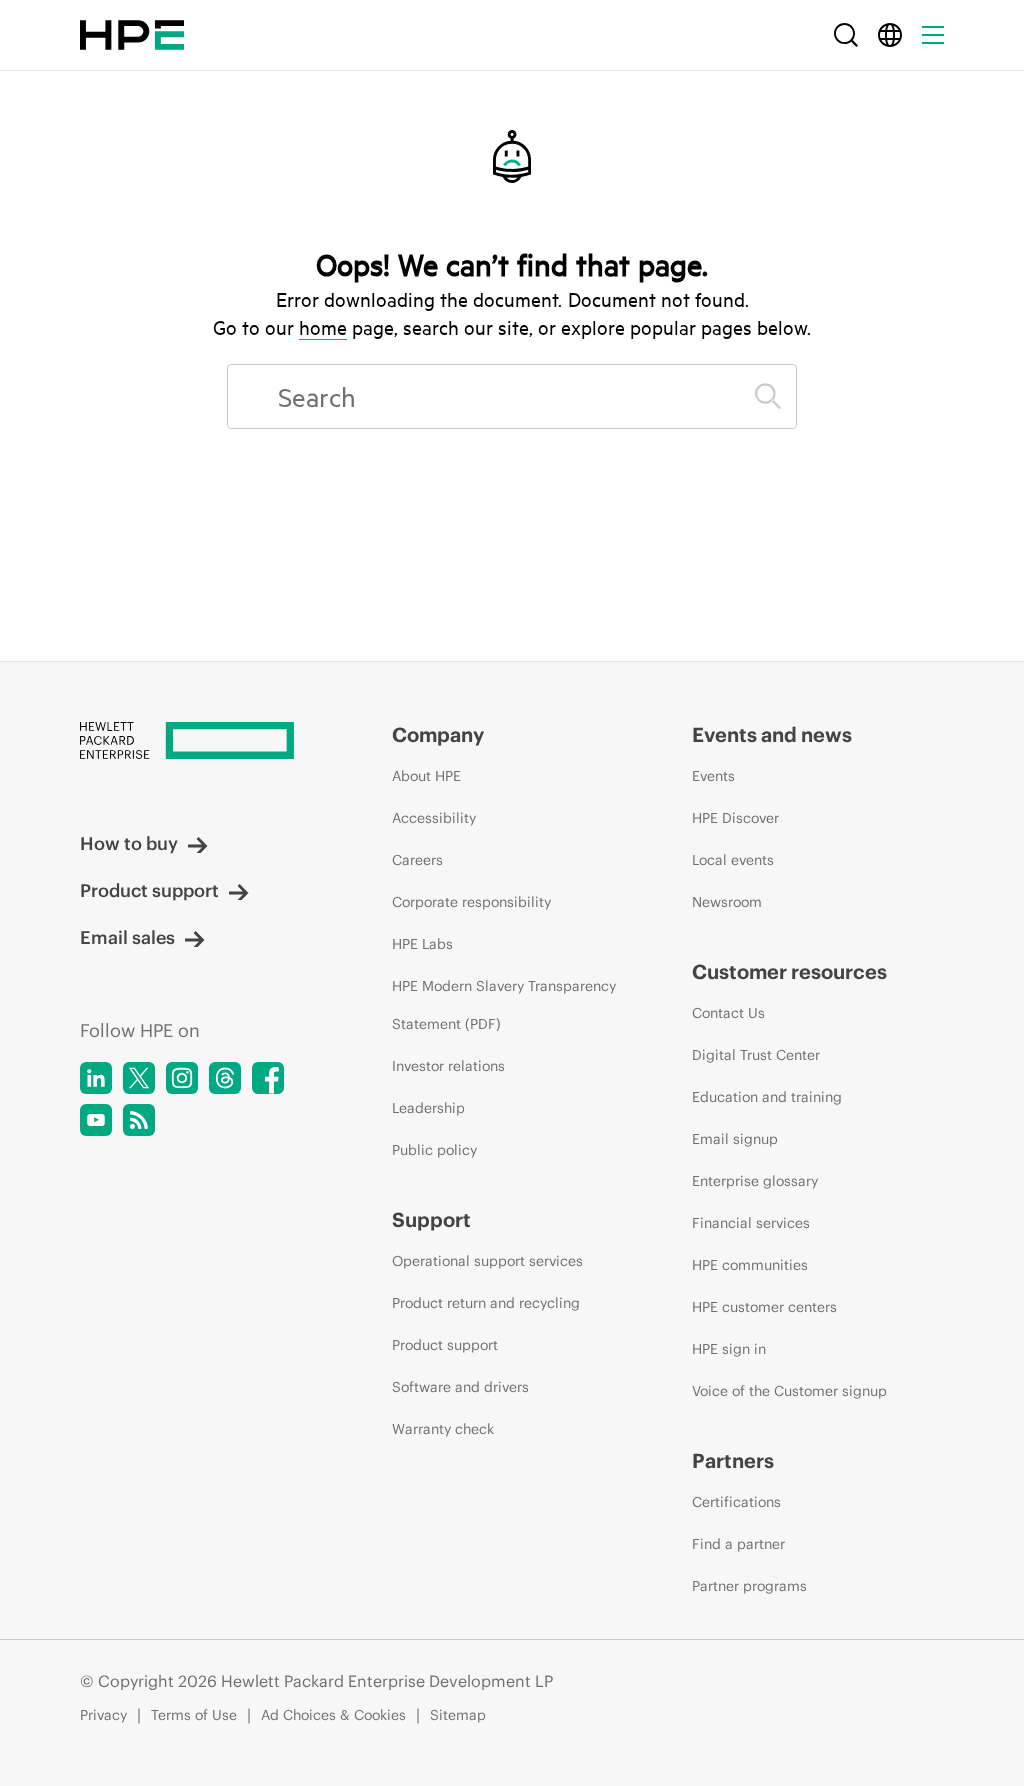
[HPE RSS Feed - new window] (139, 1120)
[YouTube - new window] (96, 1120)
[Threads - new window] (225, 1078)
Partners (733, 1460)
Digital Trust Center (756, 1055)
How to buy (129, 843)
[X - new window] (139, 1078)
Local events (733, 860)
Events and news (772, 734)
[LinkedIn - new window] (96, 1078)
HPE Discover (735, 818)
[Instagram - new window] (182, 1078)
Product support (149, 890)
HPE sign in (729, 1349)
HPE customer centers (764, 1307)
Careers (417, 860)
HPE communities (750, 1265)
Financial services (751, 1223)
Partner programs (749, 1586)
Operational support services (487, 1261)
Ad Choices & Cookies (333, 1715)
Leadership (428, 1108)
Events (713, 776)
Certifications (736, 1502)
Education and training (767, 1097)
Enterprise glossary (755, 1181)
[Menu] (933, 35)
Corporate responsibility (471, 902)
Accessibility (434, 818)
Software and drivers (460, 1387)
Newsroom (727, 902)
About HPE (426, 776)
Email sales (127, 937)
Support (431, 1219)
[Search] (846, 35)
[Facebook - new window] (268, 1078)
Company (438, 734)
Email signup (735, 1139)
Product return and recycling (486, 1303)
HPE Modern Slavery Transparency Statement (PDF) (504, 1005)
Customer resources (789, 971)
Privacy (103, 1715)
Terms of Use (194, 1715)
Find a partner (738, 1544)
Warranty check (443, 1429)
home (323, 327)
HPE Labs (422, 944)
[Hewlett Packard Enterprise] (132, 35)
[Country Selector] (890, 35)
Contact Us (728, 1013)
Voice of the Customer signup (789, 1391)
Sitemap (458, 1715)
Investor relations (448, 1066)
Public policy (434, 1150)
